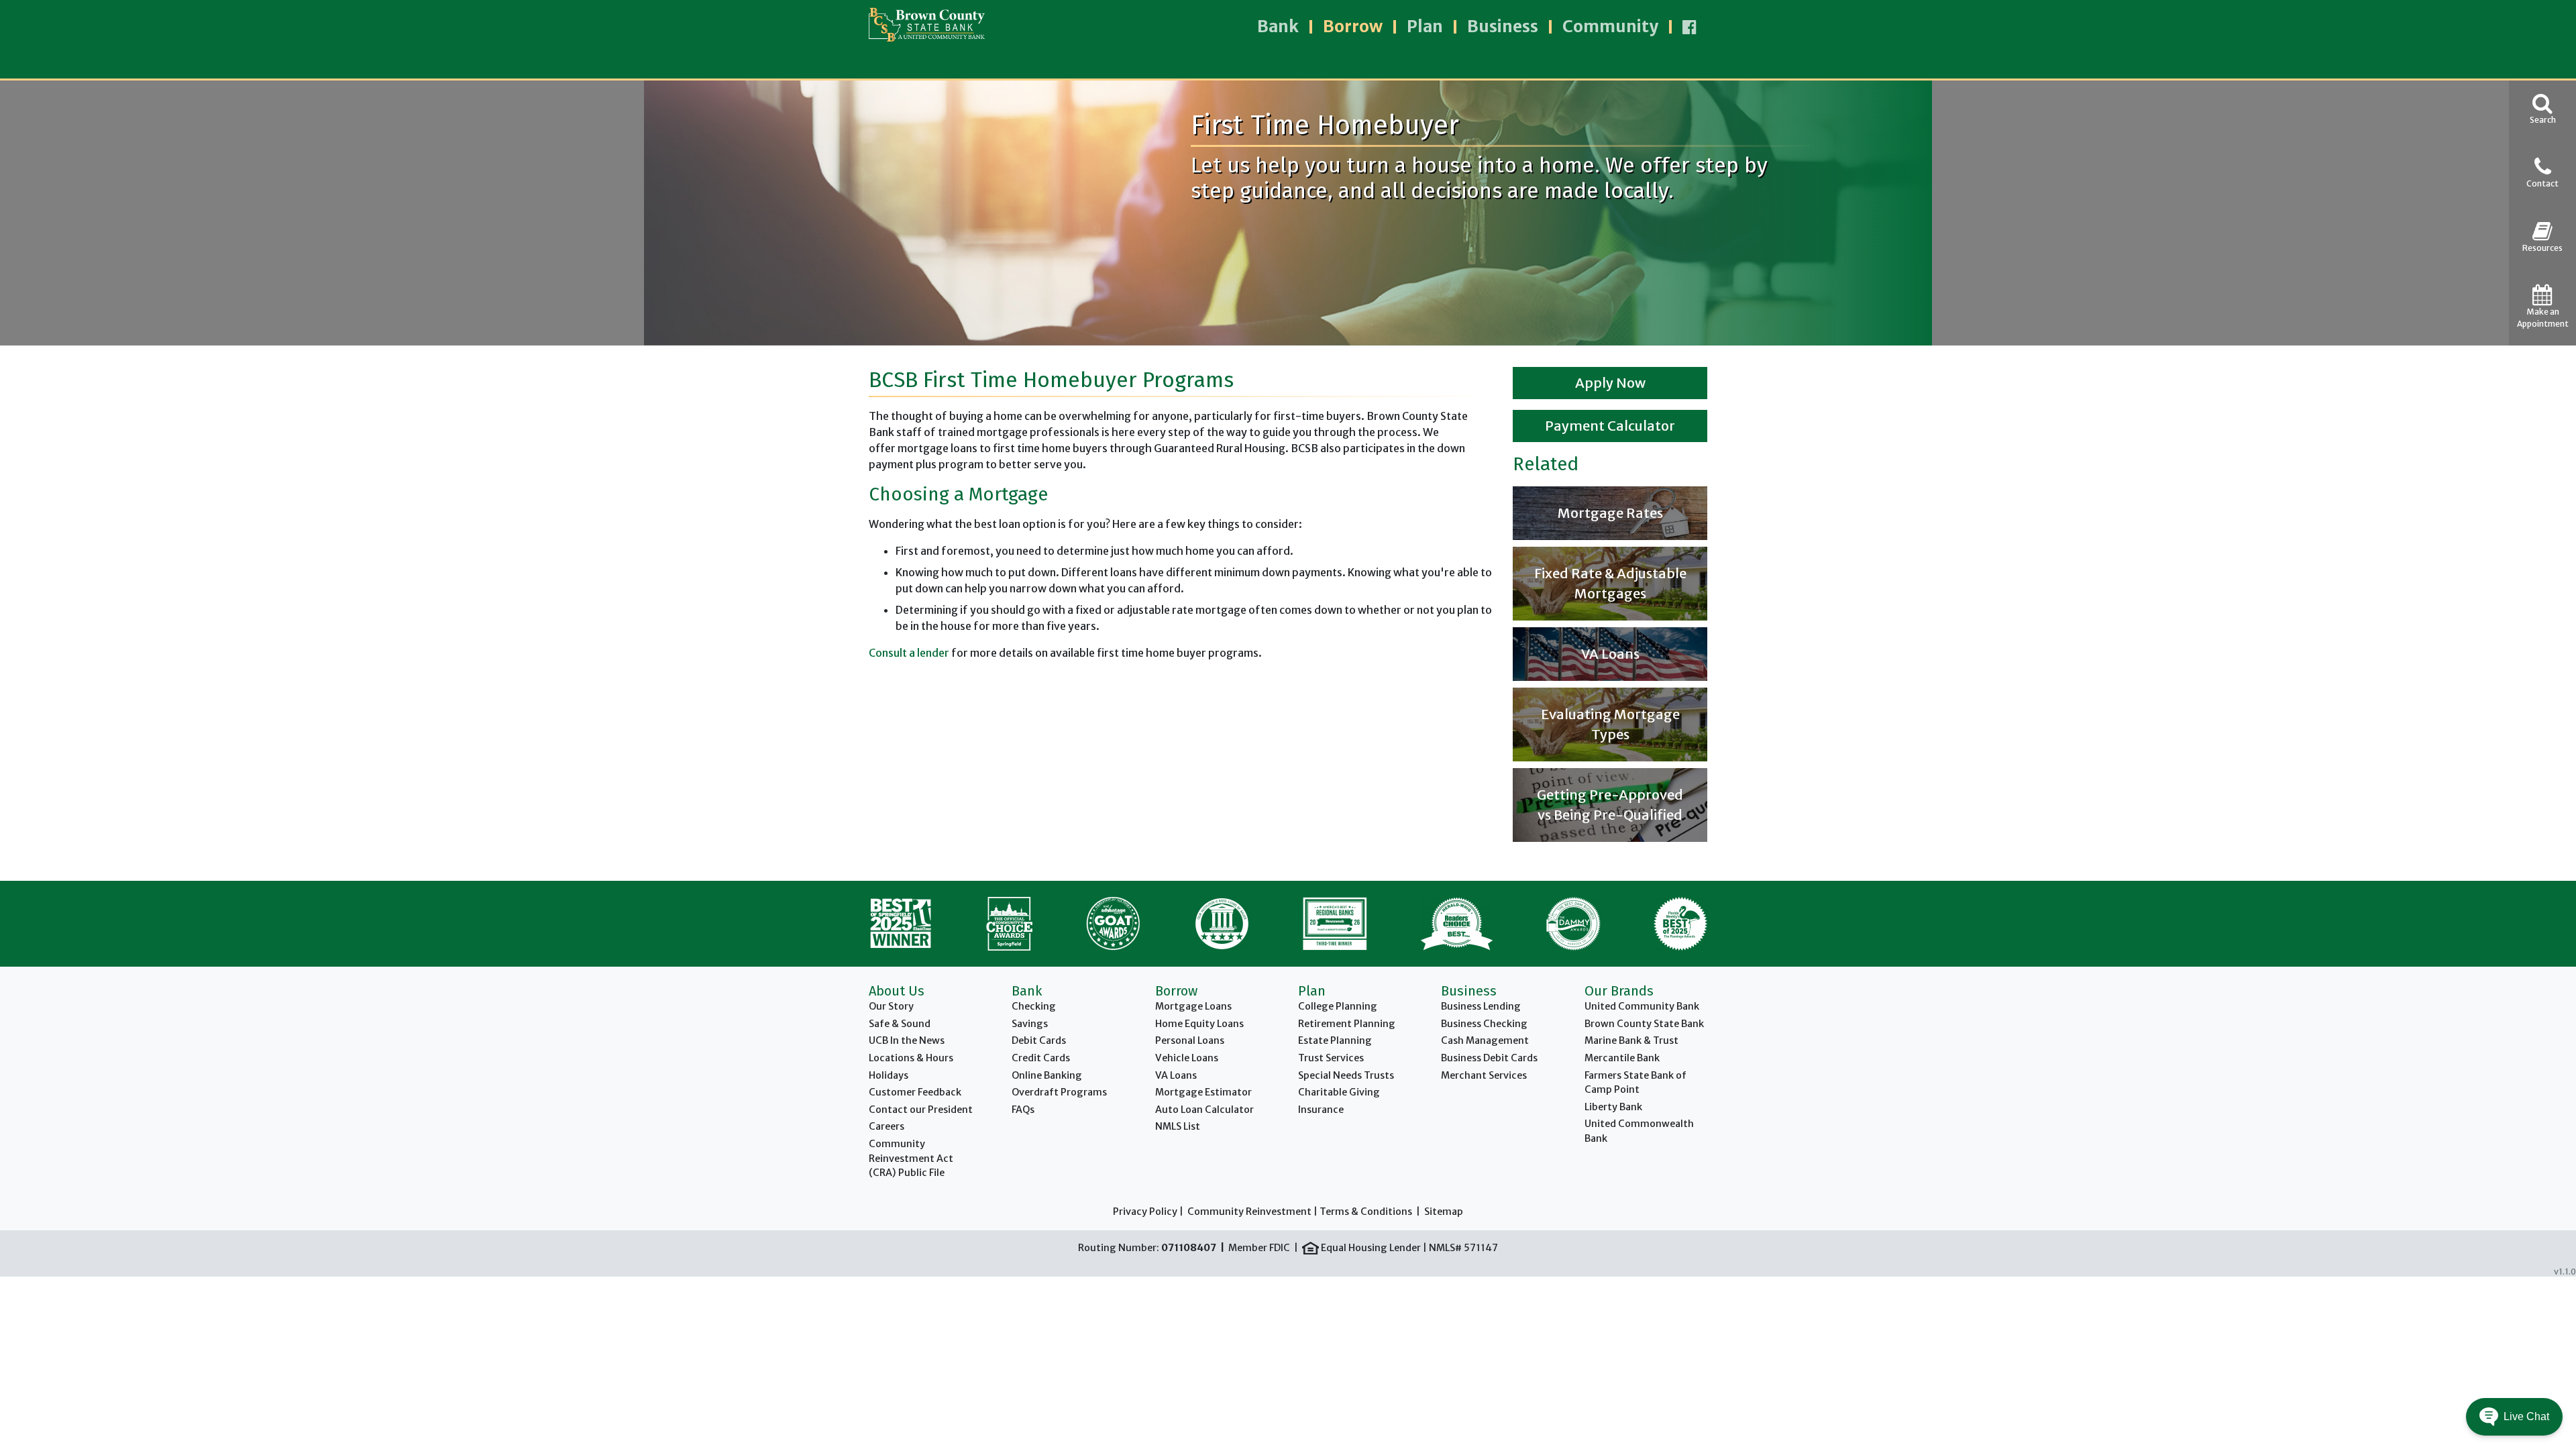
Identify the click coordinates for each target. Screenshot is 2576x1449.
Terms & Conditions (1366, 1212)
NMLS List (1178, 1126)
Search (2543, 120)
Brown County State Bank (1644, 1024)
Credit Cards (1041, 1058)
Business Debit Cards (1489, 1058)
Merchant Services (1484, 1075)
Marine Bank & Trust (1631, 1040)
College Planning (1338, 1006)
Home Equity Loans (1199, 1024)
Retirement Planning (1347, 1024)
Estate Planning (1335, 1040)
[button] (2514, 1417)
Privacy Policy (1145, 1212)
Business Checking (1484, 1024)
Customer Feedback (915, 1092)
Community (1610, 26)
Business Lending (1481, 1006)
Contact (2542, 183)
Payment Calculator (1610, 426)
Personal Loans (1190, 1040)
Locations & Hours (911, 1058)
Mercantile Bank (1622, 1058)
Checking (1034, 1006)
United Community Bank (1642, 1006)
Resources (2542, 248)
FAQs (1023, 1110)
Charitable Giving (1339, 1092)
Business (1503, 26)
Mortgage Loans (1193, 1006)
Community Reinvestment (1249, 1212)
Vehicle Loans (1187, 1058)
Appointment (2543, 318)
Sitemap (1444, 1212)
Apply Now (1610, 383)
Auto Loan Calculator (1204, 1110)
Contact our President (921, 1110)
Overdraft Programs (1059, 1092)
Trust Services (1331, 1058)
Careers (887, 1126)
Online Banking (1047, 1075)
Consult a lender (909, 653)
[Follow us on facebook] (1689, 27)
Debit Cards (1039, 1040)
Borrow (1353, 26)
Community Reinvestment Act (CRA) (911, 1158)
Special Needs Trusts (1346, 1075)
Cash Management (1485, 1040)
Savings (1030, 1024)
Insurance (1321, 1110)
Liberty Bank (1613, 1107)
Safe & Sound (900, 1024)
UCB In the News (907, 1040)
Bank (1278, 26)
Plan (1425, 26)
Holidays (889, 1075)
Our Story (891, 1006)
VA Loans (1176, 1075)
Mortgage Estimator (1203, 1092)
